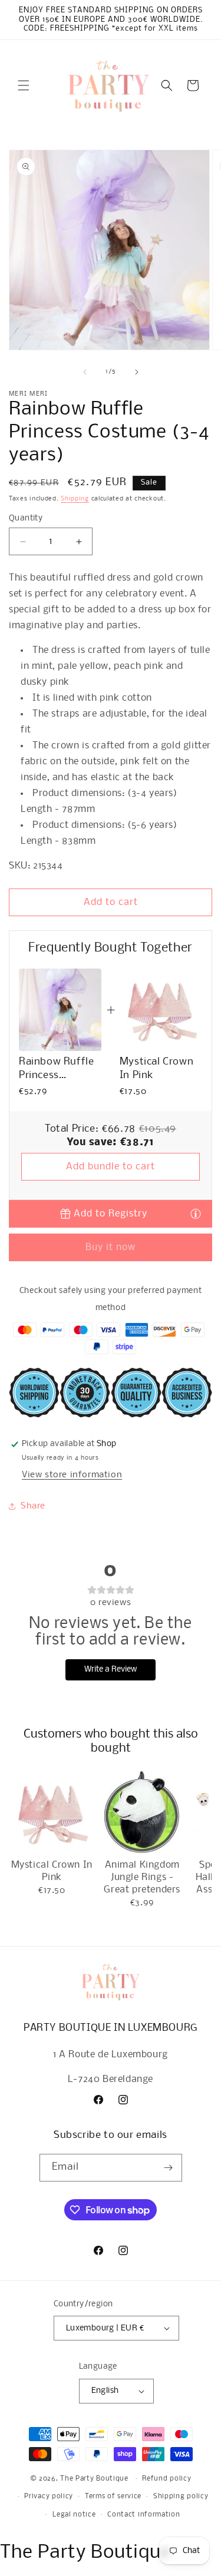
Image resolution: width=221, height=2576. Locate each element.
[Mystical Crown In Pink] (52, 1813)
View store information (72, 1475)
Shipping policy (181, 2497)
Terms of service (113, 2497)
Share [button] (33, 1506)
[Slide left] (85, 372)
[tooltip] (196, 1213)
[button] (24, 85)
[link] (60, 1010)
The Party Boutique (94, 2479)
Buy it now (111, 1247)
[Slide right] (137, 372)
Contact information (144, 2515)
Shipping (75, 499)
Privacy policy (49, 2497)
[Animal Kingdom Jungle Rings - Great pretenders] (142, 1813)
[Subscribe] (169, 2168)
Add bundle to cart (111, 1167)
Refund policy (166, 2479)
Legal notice (74, 2515)
